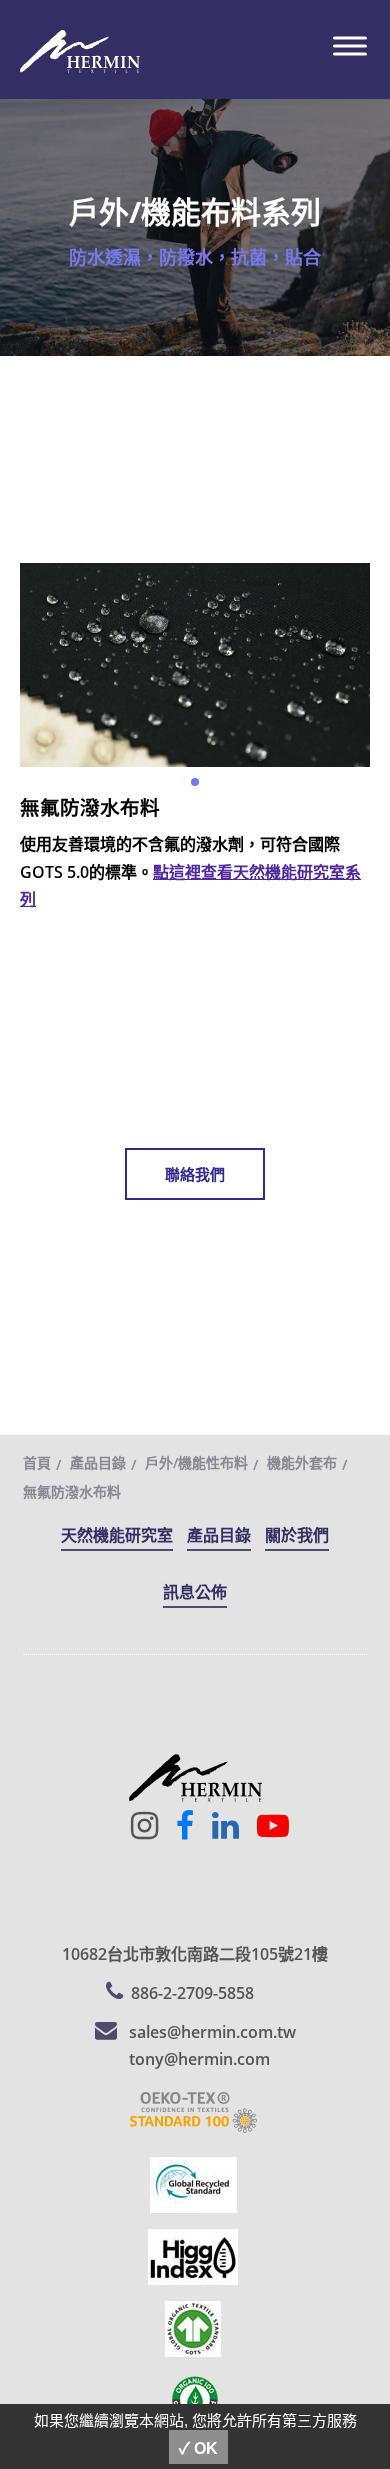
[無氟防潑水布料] (195, 663)
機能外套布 (302, 1462)
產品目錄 (98, 1462)
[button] (195, 782)
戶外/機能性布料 (196, 1462)
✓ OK (198, 2448)
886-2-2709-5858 (192, 1993)
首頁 (37, 1462)
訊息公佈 (195, 1592)
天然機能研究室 (117, 1535)
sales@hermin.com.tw (212, 2032)
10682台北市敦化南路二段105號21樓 (195, 1954)
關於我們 (297, 1535)
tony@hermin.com (199, 2059)
